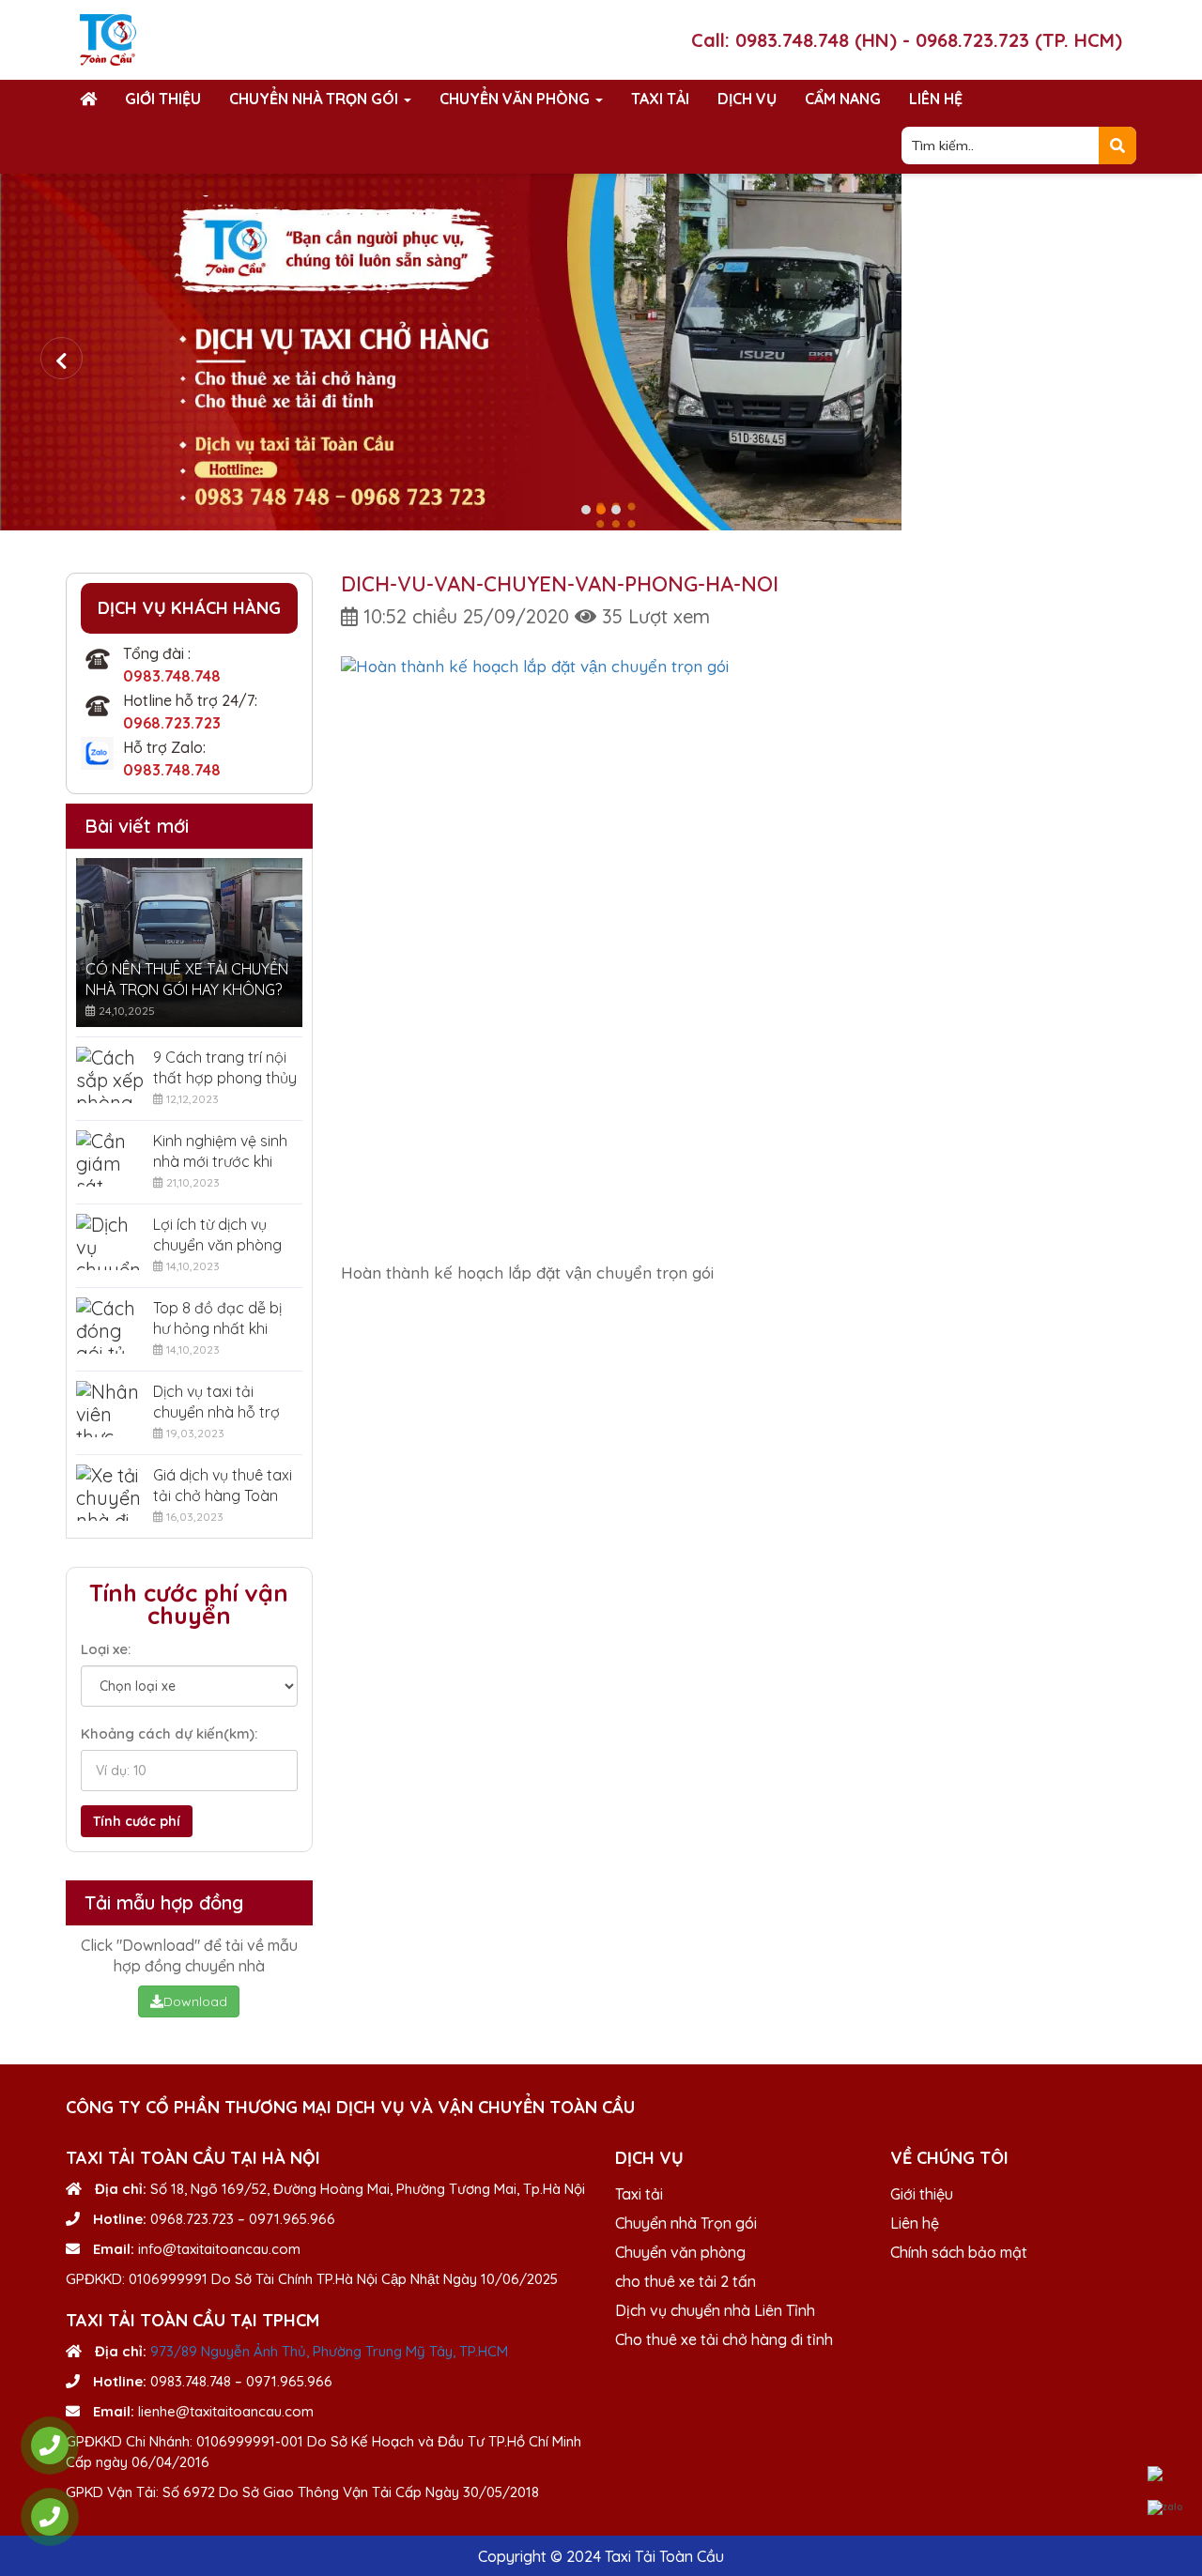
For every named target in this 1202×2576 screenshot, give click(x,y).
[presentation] (62, 358)
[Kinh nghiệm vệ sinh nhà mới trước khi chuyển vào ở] (110, 1158)
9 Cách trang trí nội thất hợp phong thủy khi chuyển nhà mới (225, 1068)
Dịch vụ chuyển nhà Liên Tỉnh (715, 2310)
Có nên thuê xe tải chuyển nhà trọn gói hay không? (187, 979)
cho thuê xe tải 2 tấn (686, 2281)
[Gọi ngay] (50, 2446)
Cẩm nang (843, 99)
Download (195, 2001)
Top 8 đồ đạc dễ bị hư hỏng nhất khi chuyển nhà (217, 1319)
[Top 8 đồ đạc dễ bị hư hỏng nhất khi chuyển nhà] (110, 1326)
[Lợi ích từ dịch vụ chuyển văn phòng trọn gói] (110, 1242)
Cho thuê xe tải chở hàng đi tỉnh (724, 2339)
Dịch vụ (747, 99)
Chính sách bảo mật (959, 2252)
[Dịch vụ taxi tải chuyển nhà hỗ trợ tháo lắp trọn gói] (110, 1409)
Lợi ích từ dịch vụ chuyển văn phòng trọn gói (217, 1235)
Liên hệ (936, 99)
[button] (586, 510)
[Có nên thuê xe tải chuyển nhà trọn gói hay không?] (189, 943)
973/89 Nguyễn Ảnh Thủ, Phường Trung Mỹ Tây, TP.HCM (329, 2351)
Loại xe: (106, 1649)
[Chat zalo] (1165, 2507)
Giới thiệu (163, 99)
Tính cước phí (137, 1821)
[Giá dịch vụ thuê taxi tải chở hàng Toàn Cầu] (110, 1493)
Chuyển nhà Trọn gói (316, 99)
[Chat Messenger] (1165, 2474)
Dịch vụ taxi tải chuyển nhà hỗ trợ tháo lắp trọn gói (216, 1402)
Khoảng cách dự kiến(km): (169, 1733)
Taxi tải (660, 99)
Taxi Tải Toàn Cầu (664, 2556)
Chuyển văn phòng (516, 99)
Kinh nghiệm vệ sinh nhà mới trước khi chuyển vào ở (220, 1151)
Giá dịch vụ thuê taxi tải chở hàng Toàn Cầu (223, 1486)
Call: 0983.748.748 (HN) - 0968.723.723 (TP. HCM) (907, 40)
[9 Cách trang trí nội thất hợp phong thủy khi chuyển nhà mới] (110, 1075)
